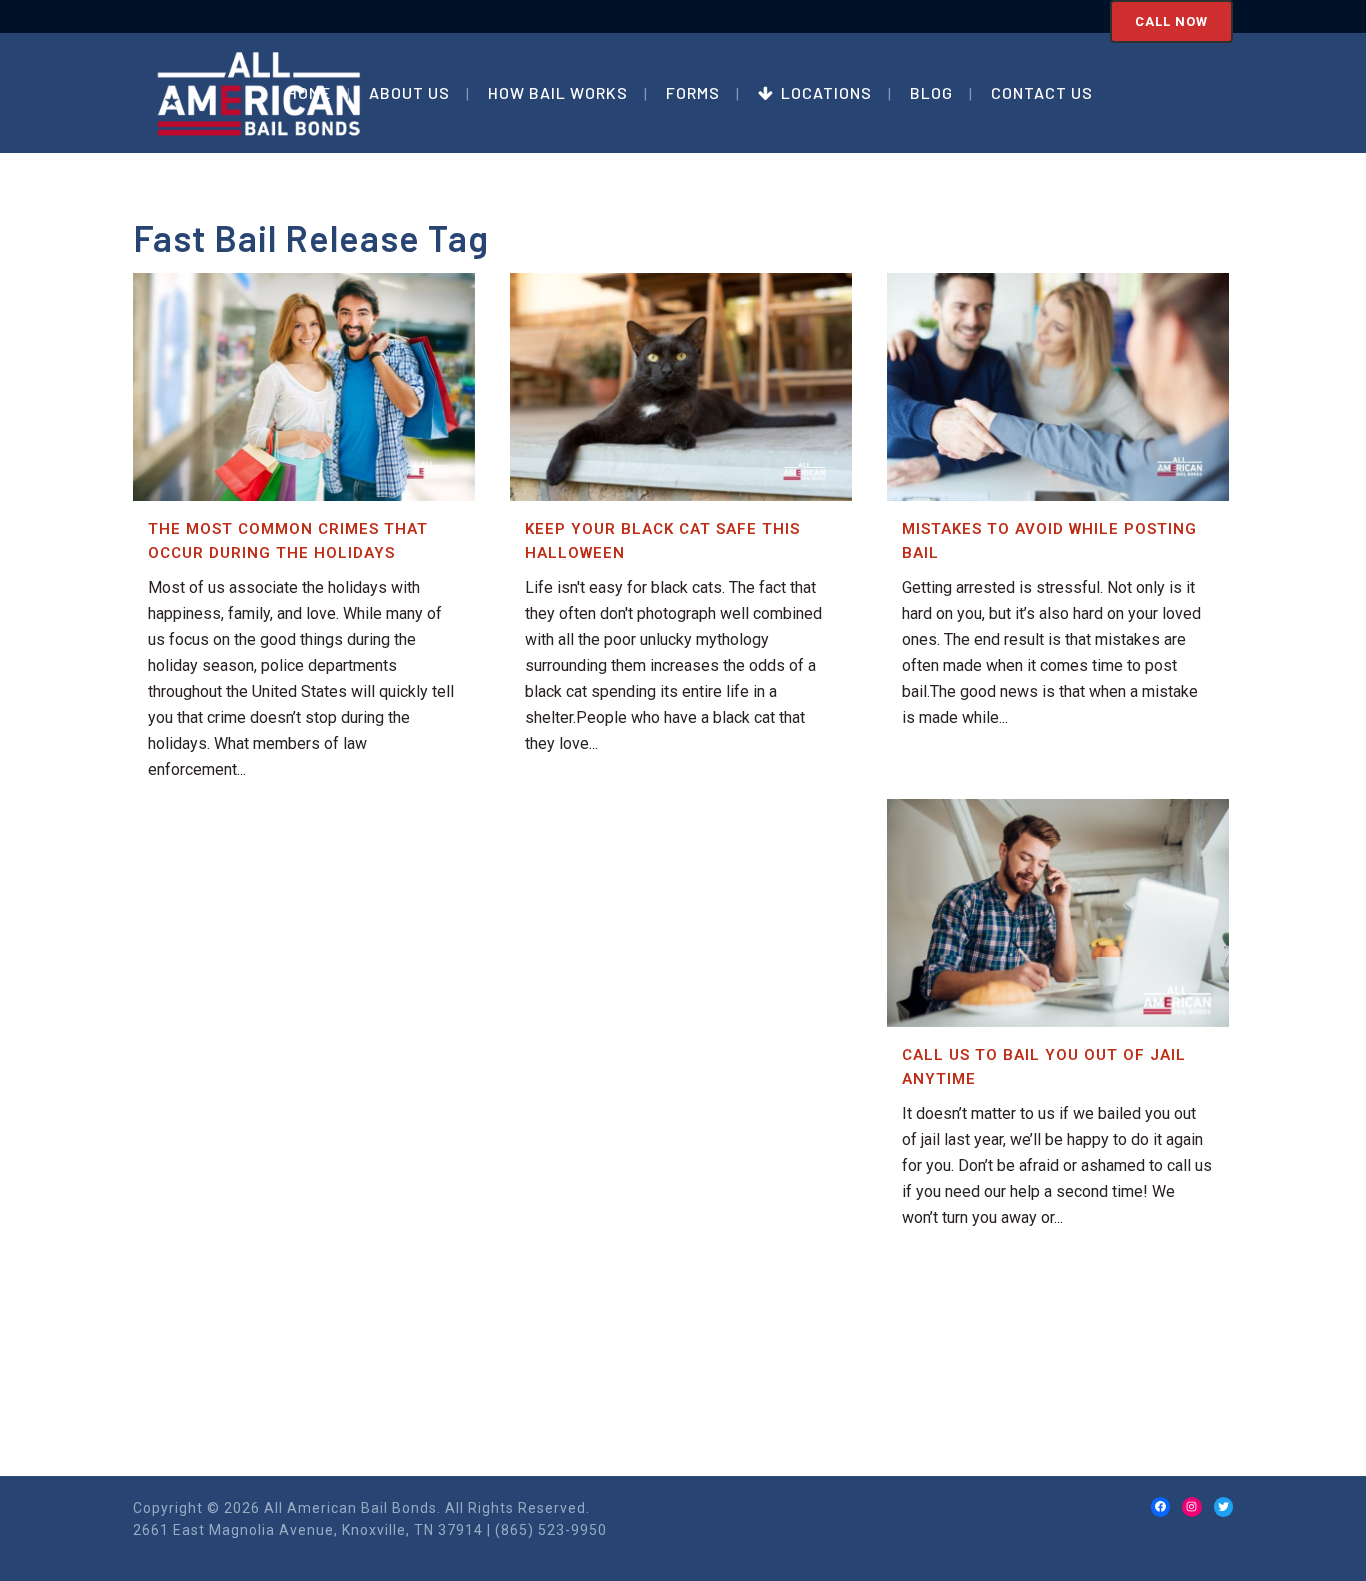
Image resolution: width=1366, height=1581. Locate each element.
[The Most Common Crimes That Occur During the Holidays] (304, 387)
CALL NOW (1171, 21)
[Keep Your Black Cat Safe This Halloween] (681, 387)
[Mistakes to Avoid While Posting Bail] (1058, 387)
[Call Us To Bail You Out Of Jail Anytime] (1058, 913)
